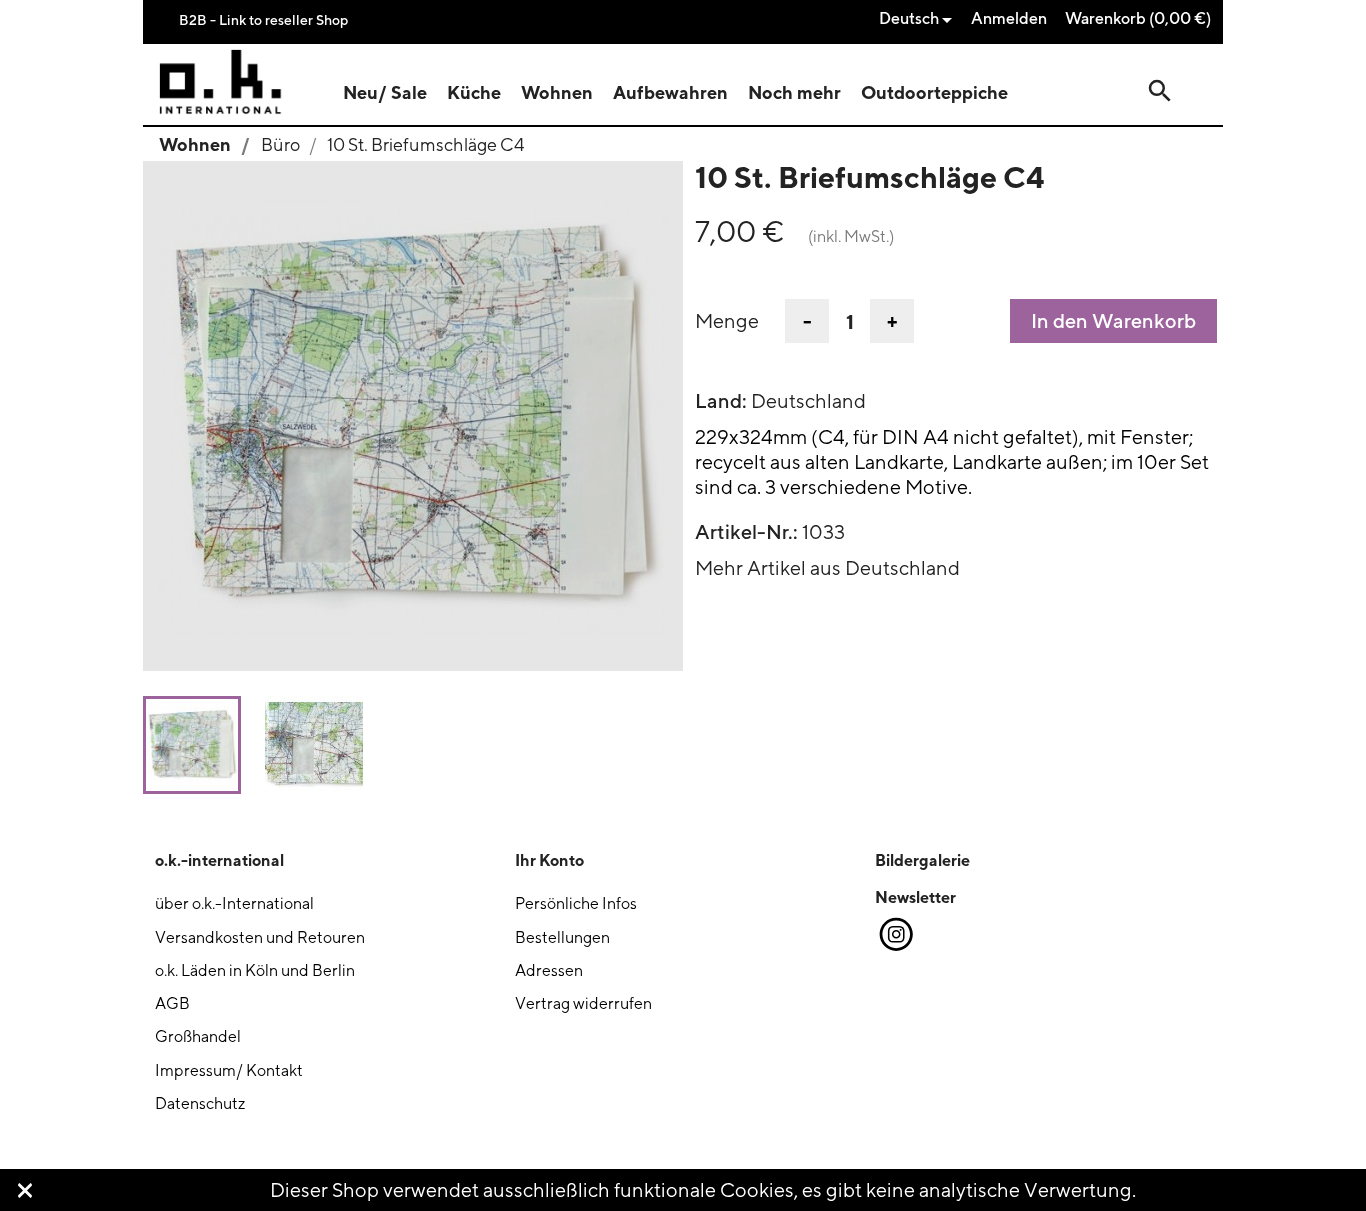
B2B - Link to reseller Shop (263, 19)
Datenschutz (200, 1103)
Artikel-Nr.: (746, 532)
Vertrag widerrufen (583, 1003)
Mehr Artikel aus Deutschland (827, 567)
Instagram (895, 935)
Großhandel (198, 1036)
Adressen (549, 970)
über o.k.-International (234, 903)
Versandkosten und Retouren (260, 937)
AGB (172, 1003)
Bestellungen (562, 937)
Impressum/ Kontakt (229, 1070)
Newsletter (915, 897)
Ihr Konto (549, 860)
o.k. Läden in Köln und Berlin (255, 970)
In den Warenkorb (1113, 321)
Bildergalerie (922, 860)
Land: (721, 401)
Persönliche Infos (576, 903)
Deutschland (808, 400)
